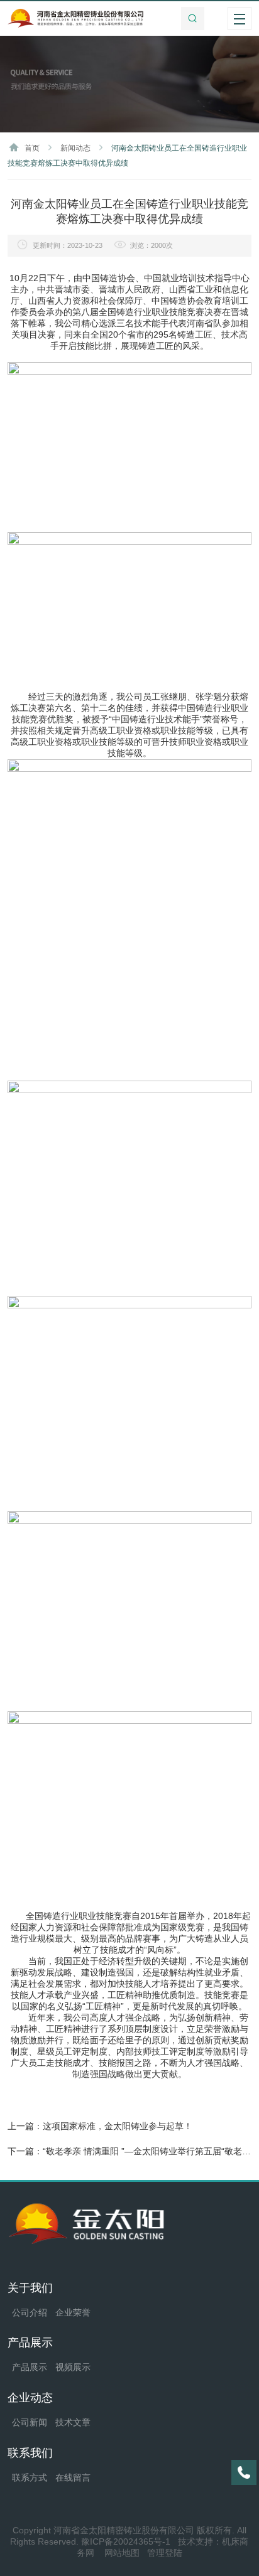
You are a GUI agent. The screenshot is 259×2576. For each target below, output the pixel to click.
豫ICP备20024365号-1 (126, 2541)
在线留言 (73, 2477)
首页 (32, 148)
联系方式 (30, 2477)
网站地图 (122, 2553)
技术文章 (73, 2422)
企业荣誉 (73, 2312)
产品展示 (30, 2367)
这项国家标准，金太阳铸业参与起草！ (118, 2126)
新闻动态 (75, 148)
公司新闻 (30, 2422)
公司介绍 (30, 2312)
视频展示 (73, 2367)
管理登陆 (165, 2553)
